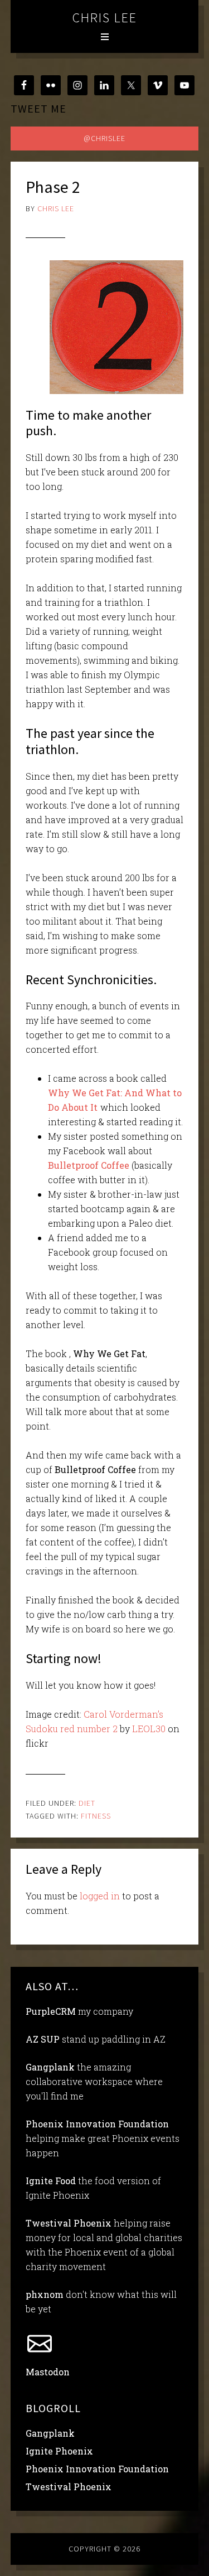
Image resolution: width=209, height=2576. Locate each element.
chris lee (105, 18)
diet (87, 1803)
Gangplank (50, 2067)
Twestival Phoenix (69, 2223)
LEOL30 (149, 1729)
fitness (96, 1816)
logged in (100, 1896)
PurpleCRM (51, 2011)
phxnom (45, 2294)
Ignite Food (51, 2181)
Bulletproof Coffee (89, 1165)
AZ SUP (43, 2039)
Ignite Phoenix (59, 2451)
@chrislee (104, 138)
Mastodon (48, 2372)
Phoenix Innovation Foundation (97, 2124)
